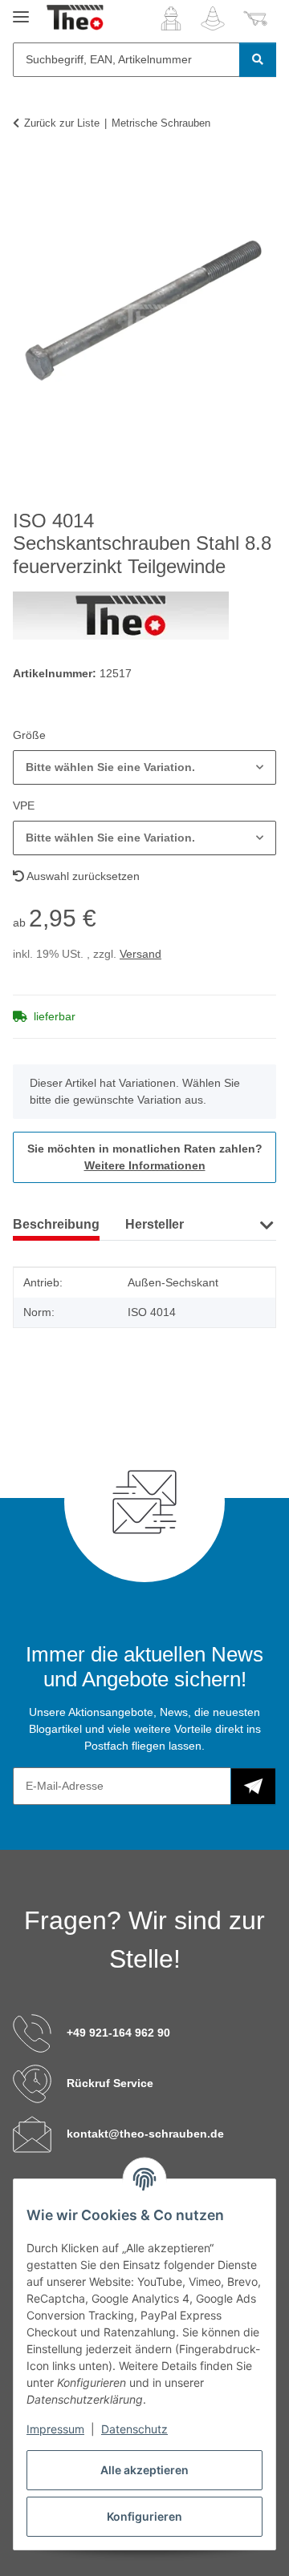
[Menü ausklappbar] (21, 10)
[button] (171, 18)
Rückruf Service (110, 2083)
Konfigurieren (144, 2516)
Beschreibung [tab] (56, 1224)
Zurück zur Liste (62, 123)
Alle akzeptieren (144, 2470)
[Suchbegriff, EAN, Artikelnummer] (258, 60)
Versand (140, 954)
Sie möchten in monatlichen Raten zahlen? (145, 1157)
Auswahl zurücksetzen (82, 876)
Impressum (55, 2429)
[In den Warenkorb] (26, 172)
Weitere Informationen (145, 1165)
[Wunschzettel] (213, 18)
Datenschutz (134, 2429)
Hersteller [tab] (155, 1224)
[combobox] (144, 767)
